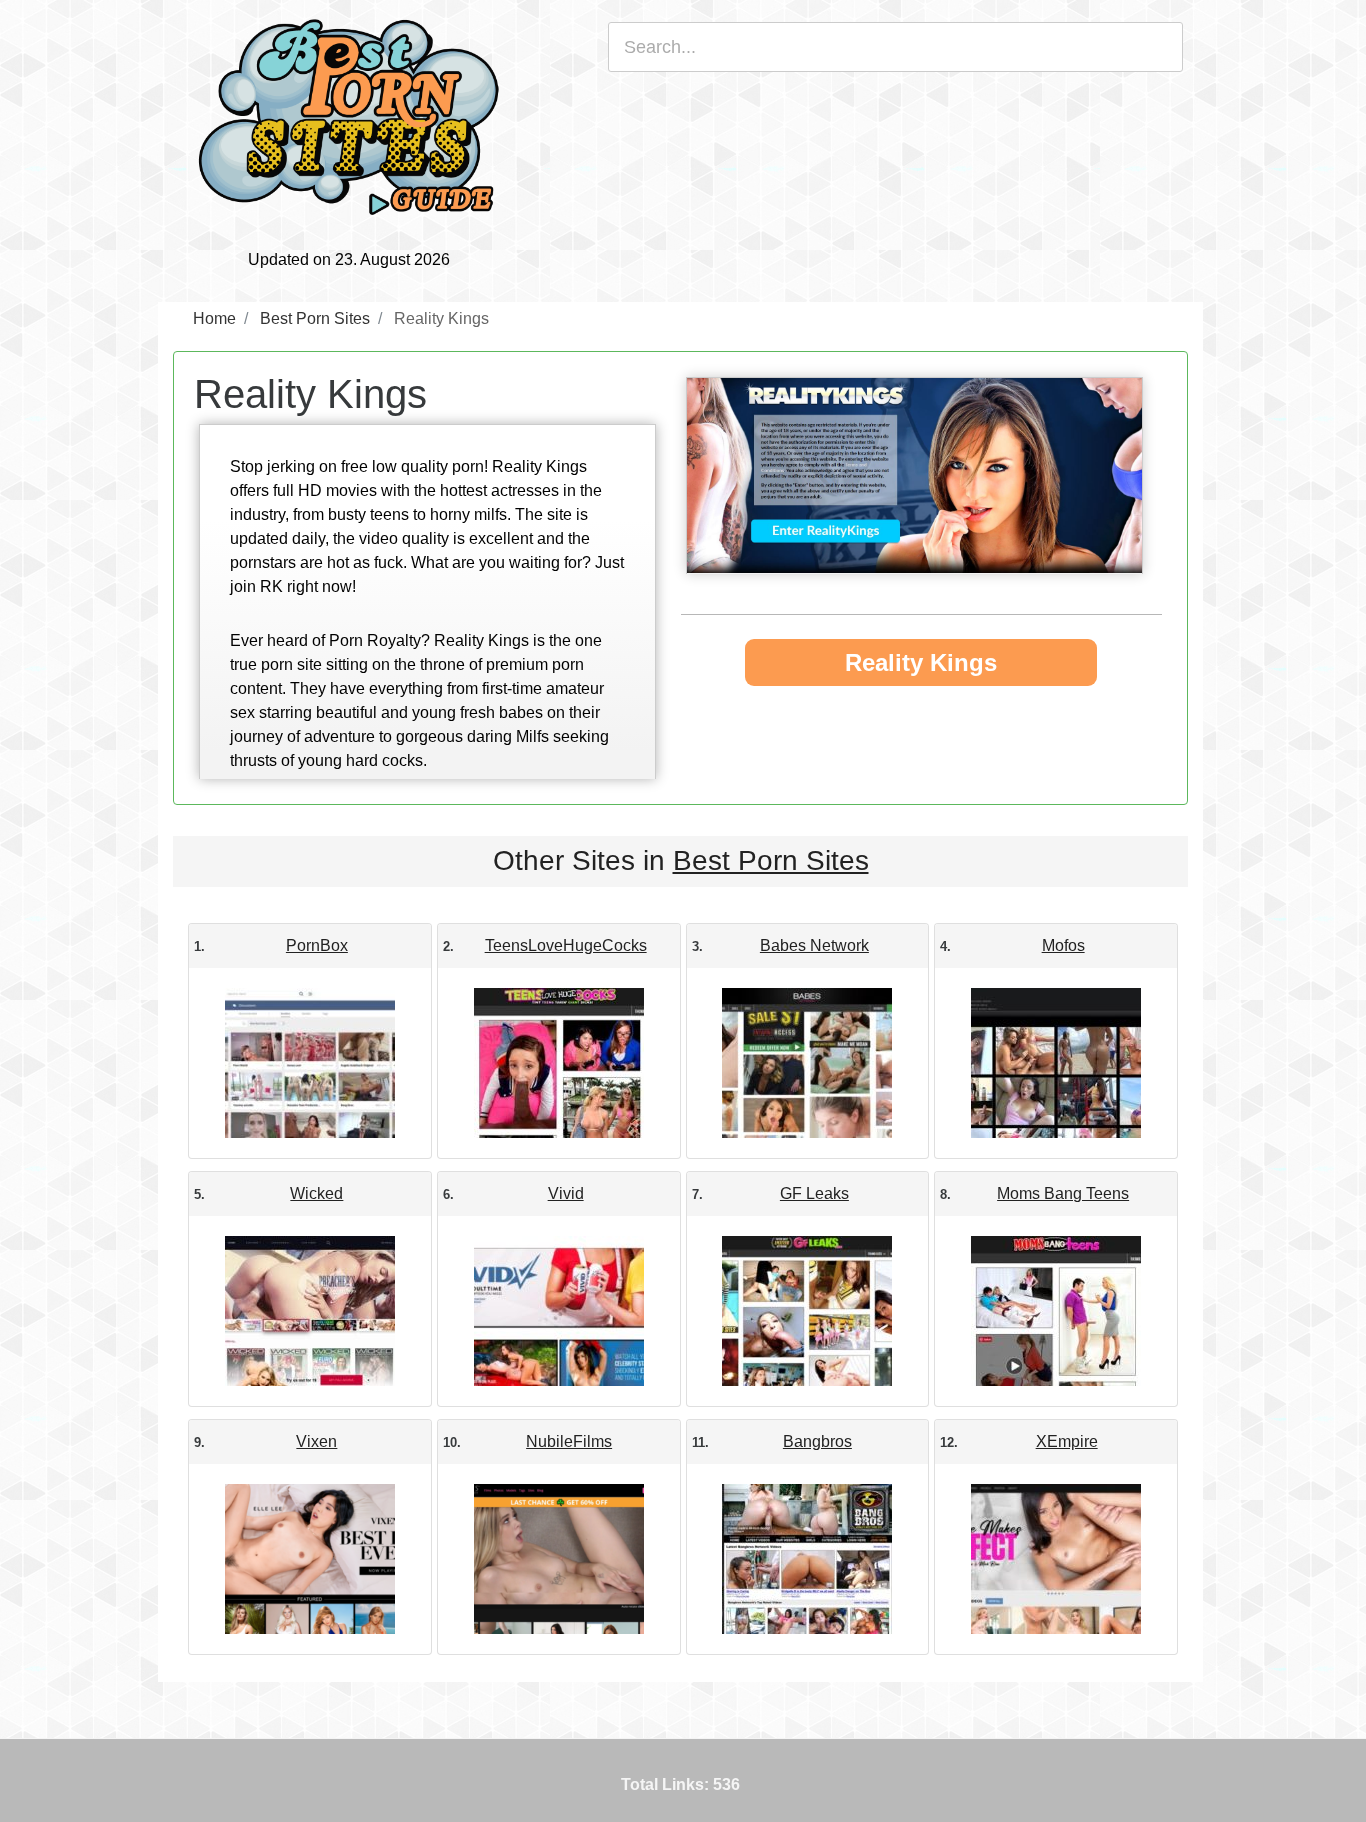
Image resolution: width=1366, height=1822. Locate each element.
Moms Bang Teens (1063, 1193)
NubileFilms (569, 1441)
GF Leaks (814, 1193)
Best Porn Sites (771, 860)
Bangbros (817, 1441)
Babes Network (814, 945)
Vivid (566, 1193)
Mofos (1063, 945)
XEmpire (1067, 1441)
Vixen (316, 1441)
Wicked (316, 1193)
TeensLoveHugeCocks (566, 945)
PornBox (317, 945)
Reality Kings (921, 662)
